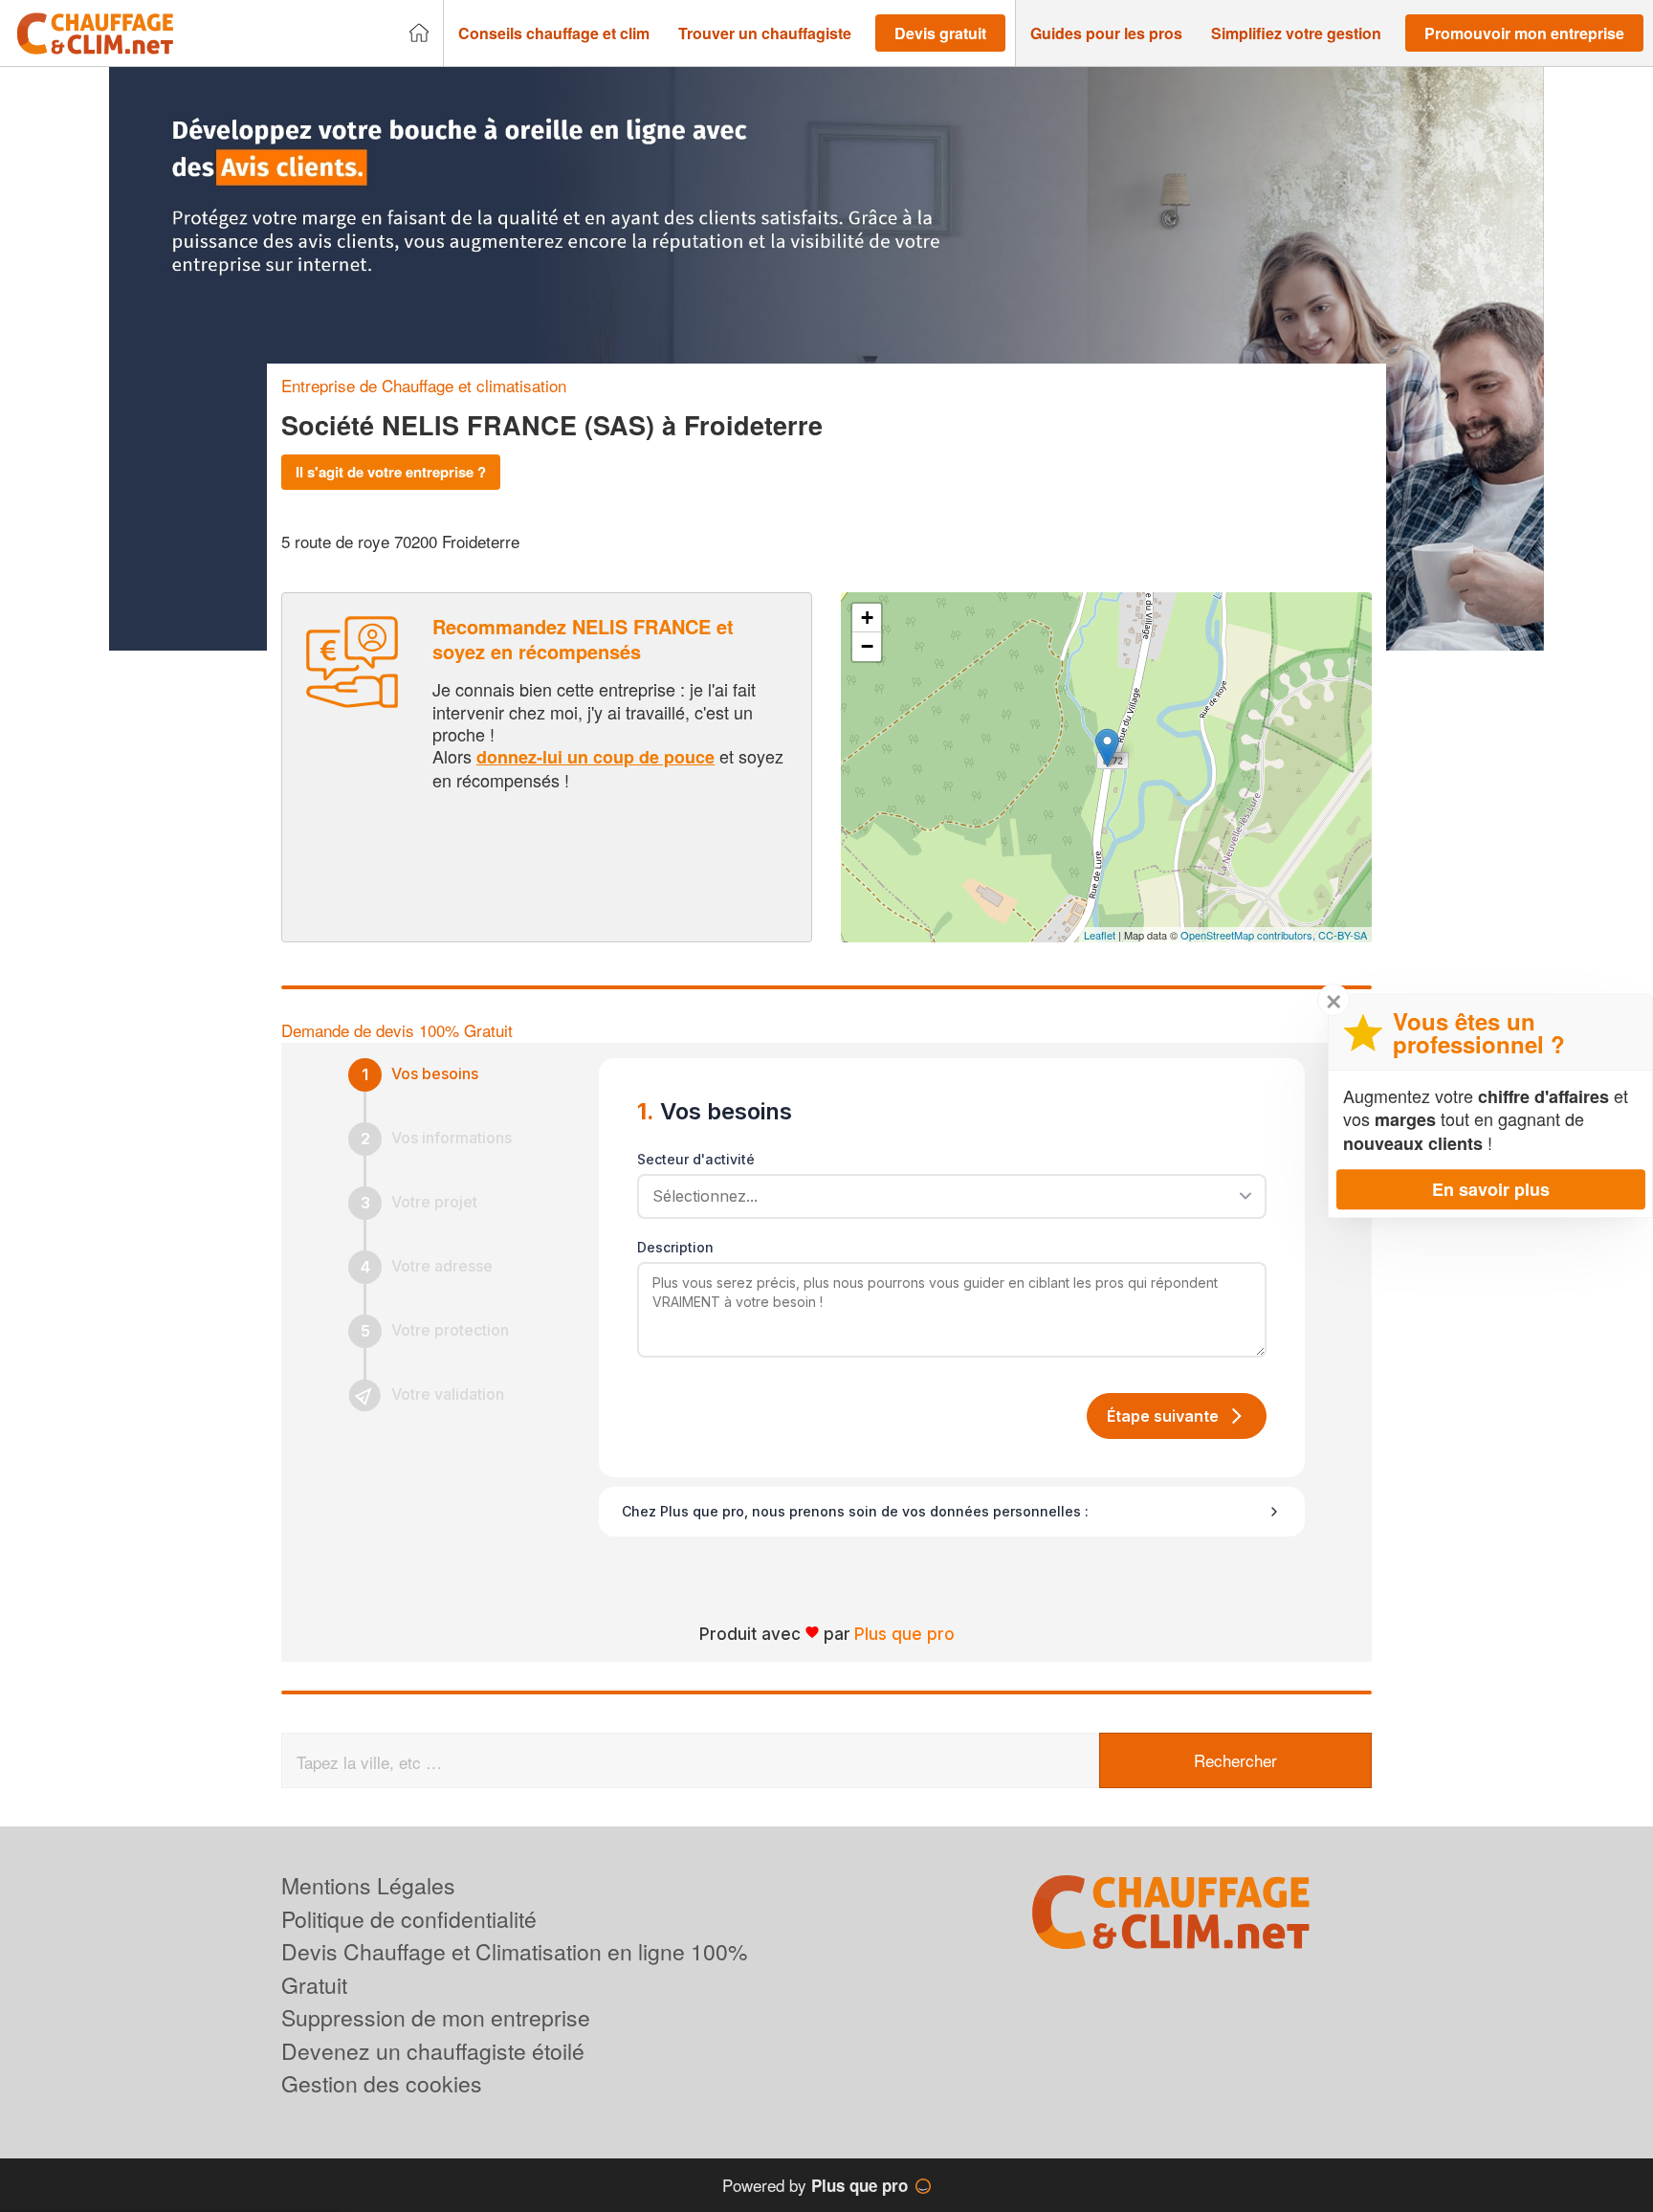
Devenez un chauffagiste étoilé (433, 2051)
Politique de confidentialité (409, 1919)
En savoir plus (1491, 1189)
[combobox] (945, 1196)
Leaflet (1100, 935)
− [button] (867, 646)
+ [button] (867, 618)
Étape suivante (1163, 1416)
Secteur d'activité (696, 1159)
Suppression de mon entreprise (436, 2017)
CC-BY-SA (1343, 935)
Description (675, 1247)
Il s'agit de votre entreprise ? (391, 472)
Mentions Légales (368, 1885)
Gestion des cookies (382, 2083)
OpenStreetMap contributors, (1249, 935)
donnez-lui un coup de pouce (595, 757)
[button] (554, 33)
